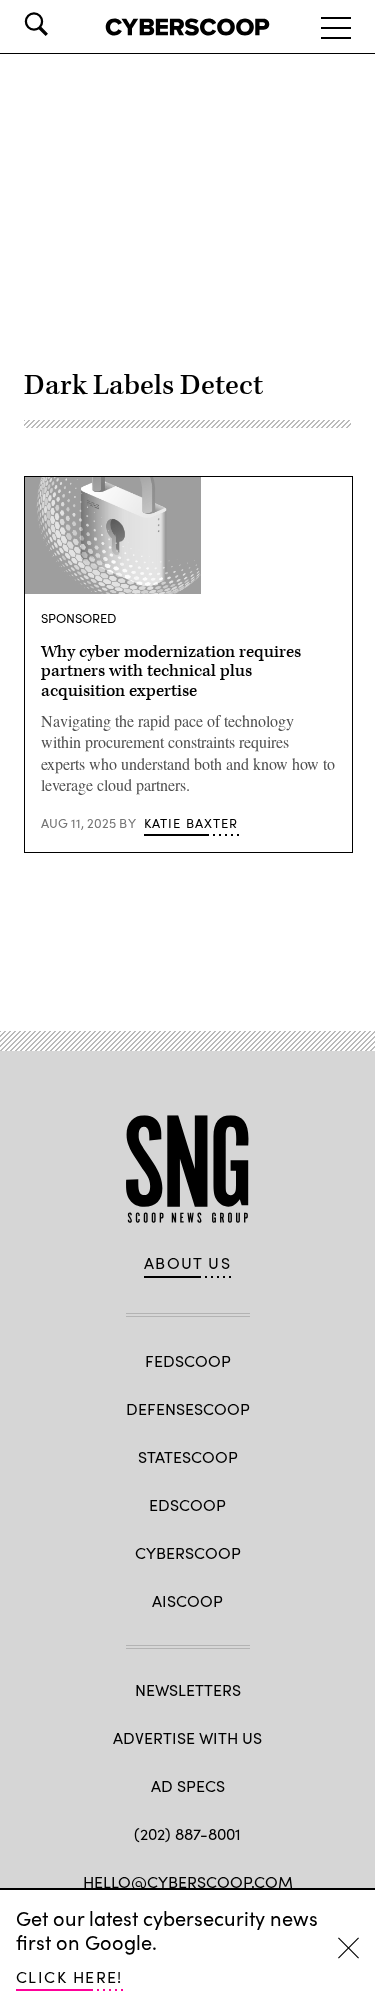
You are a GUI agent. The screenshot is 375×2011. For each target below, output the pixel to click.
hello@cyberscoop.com (188, 1881)
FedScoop (188, 1360)
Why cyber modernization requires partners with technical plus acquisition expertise (171, 672)
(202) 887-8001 (187, 1833)
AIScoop (187, 1600)
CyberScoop (188, 1552)
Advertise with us (187, 1737)
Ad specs (188, 1785)
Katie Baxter (191, 823)
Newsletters (188, 1689)
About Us (188, 1263)
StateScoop (188, 1456)
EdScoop (187, 1504)
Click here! (69, 1976)
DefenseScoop (188, 1408)
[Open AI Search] (64, 24)
